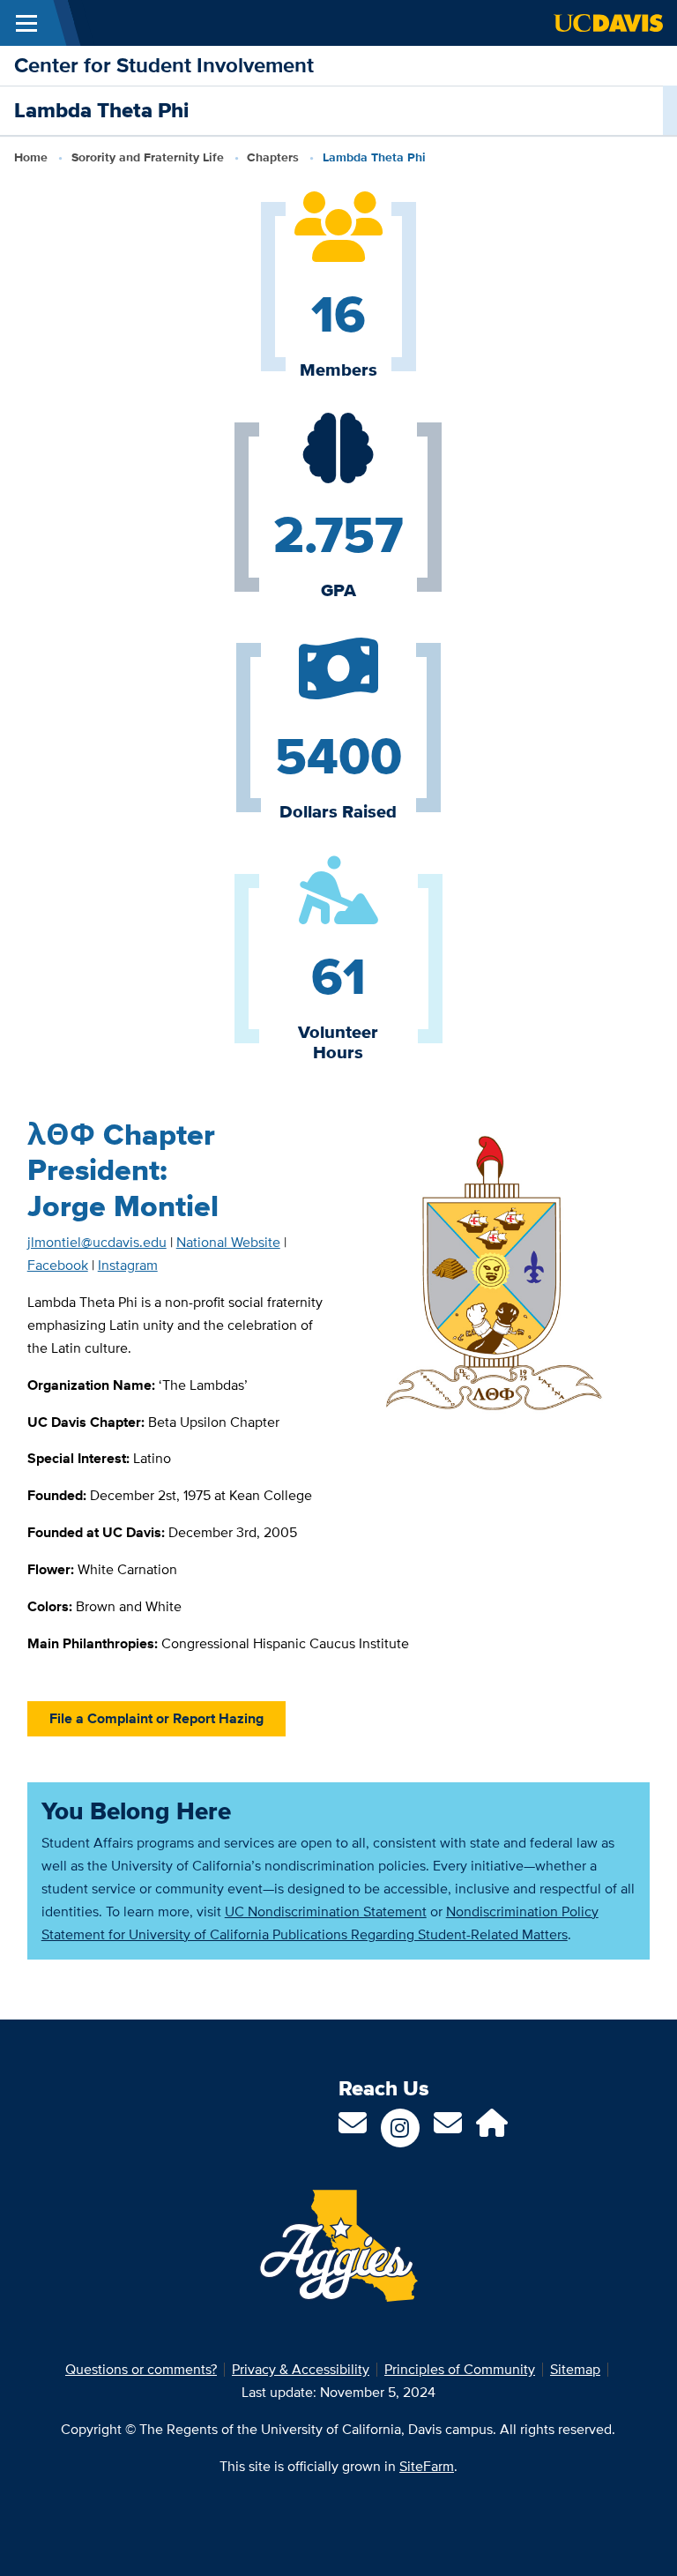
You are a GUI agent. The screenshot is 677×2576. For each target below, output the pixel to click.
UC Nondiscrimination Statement (326, 1911)
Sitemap (575, 2369)
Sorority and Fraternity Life (148, 157)
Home (31, 157)
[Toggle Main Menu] (26, 23)
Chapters (273, 157)
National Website (228, 1242)
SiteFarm (427, 2466)
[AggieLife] (492, 2128)
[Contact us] (353, 2128)
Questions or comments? (141, 2369)
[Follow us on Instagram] (400, 2128)
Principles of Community (460, 2369)
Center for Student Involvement (164, 65)
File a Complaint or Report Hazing (156, 1718)
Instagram (128, 1265)
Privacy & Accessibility (301, 2369)
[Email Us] (448, 2128)
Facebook (58, 1265)
